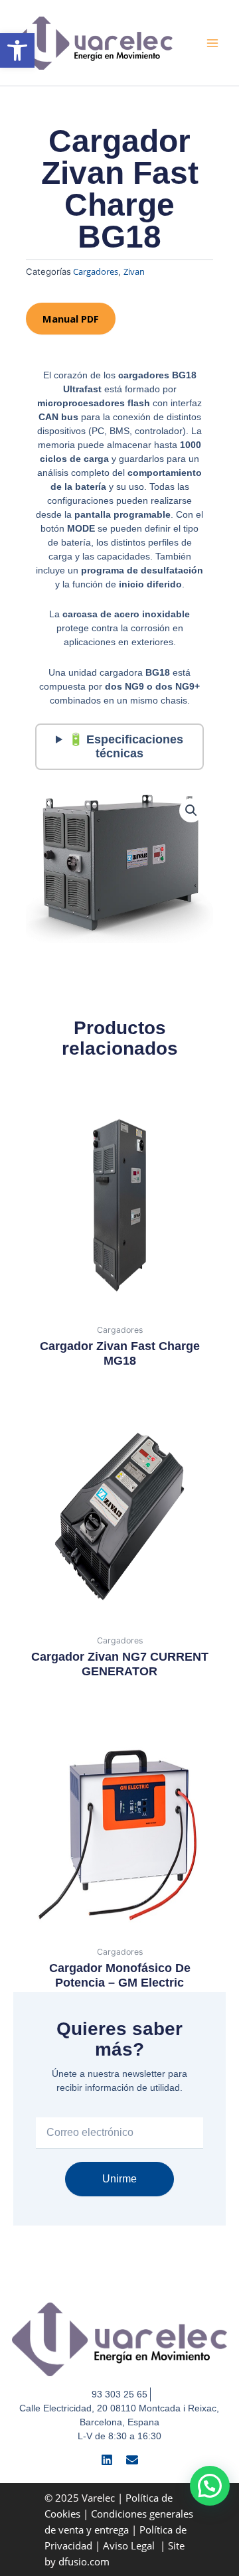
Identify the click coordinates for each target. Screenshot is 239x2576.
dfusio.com (84, 2561)
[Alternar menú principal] (212, 42)
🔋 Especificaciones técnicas (126, 746)
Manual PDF (71, 319)
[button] (17, 50)
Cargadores (96, 271)
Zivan (134, 271)
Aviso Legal (130, 2545)
